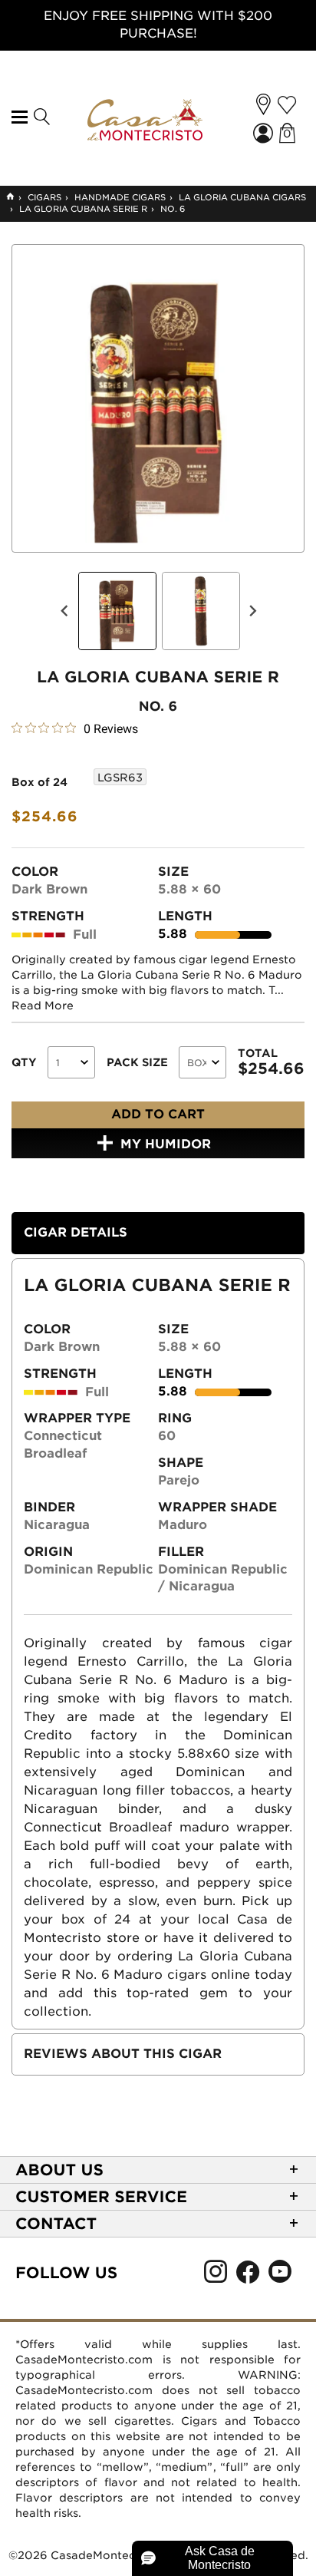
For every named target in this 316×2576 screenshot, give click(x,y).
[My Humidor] (287, 105)
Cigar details (76, 1232)
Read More (43, 1006)
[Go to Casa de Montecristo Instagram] (216, 2276)
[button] (263, 104)
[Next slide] (252, 611)
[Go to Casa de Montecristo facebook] (248, 2276)
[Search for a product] (41, 117)
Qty (24, 1062)
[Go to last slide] (65, 611)
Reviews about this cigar (123, 2054)
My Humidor (166, 1144)
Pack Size (137, 1062)
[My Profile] (265, 135)
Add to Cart (158, 1114)
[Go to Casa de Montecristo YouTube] (280, 2276)
